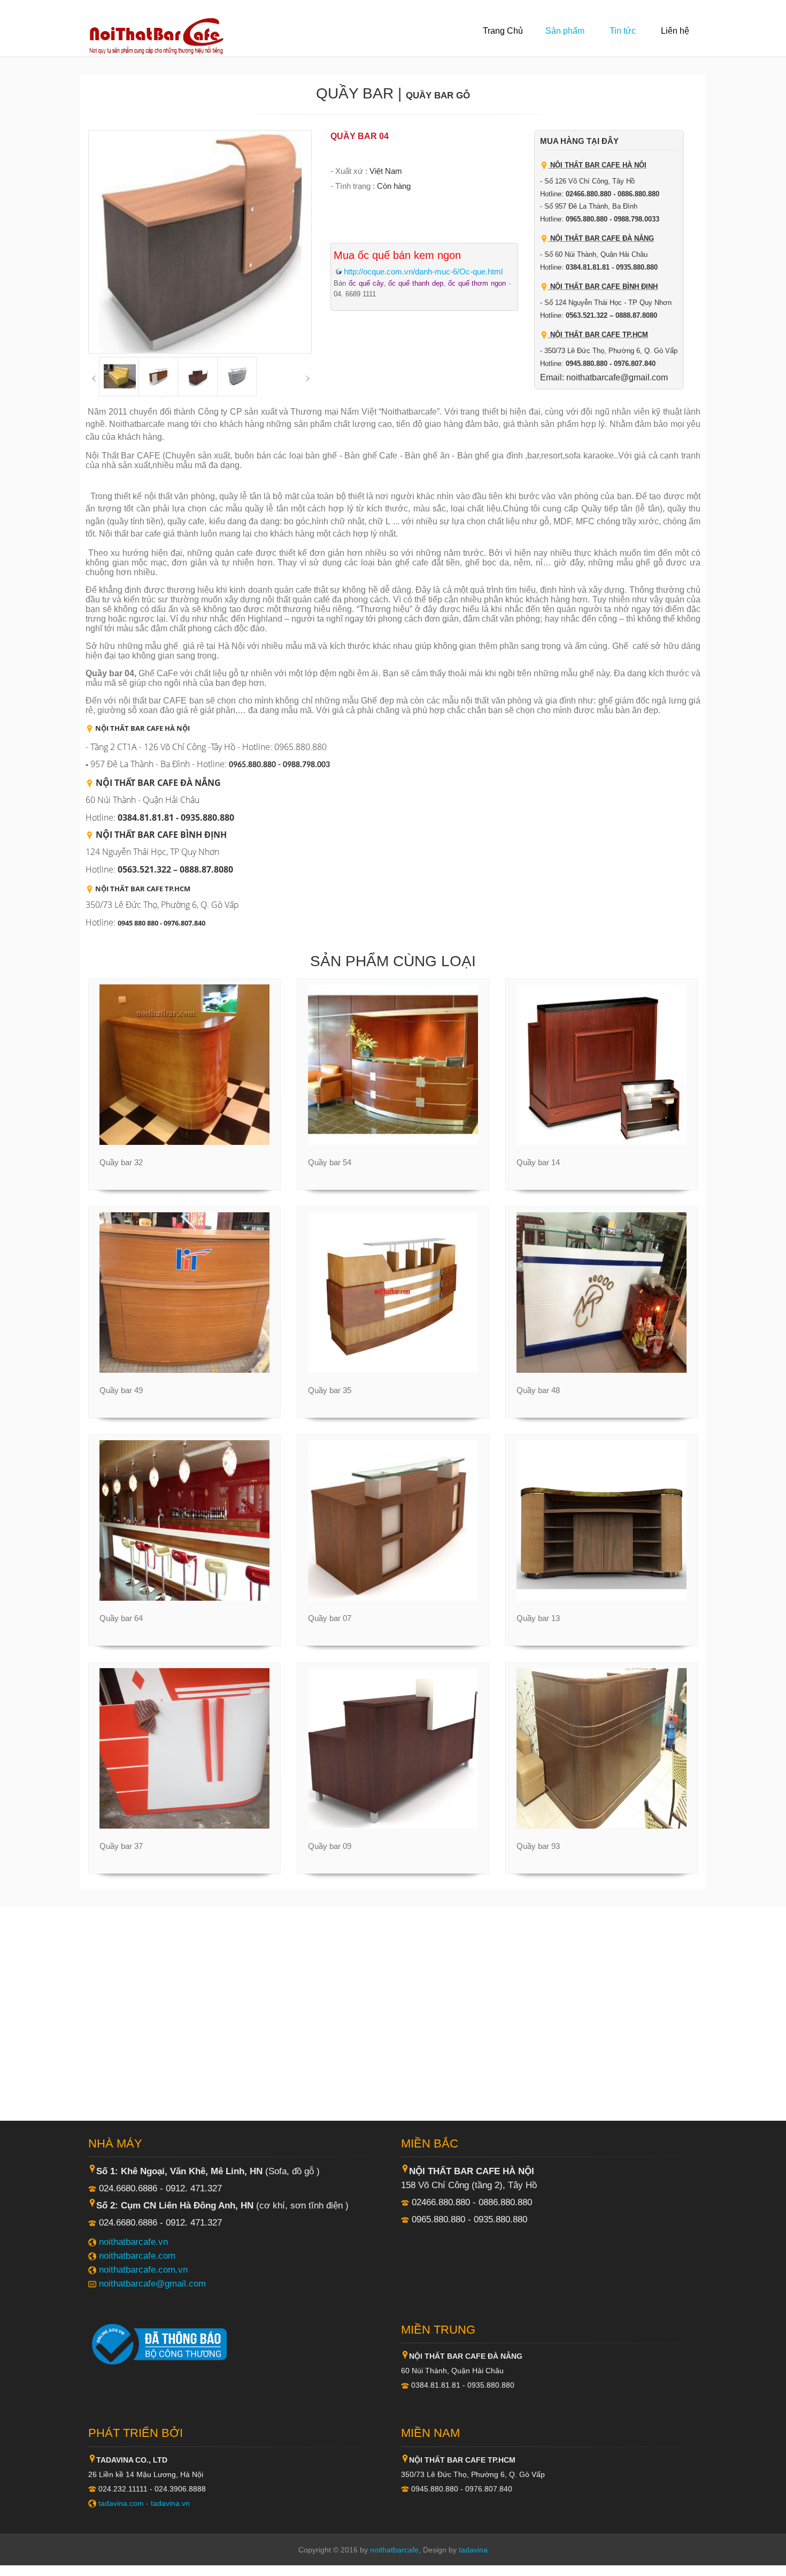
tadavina (473, 2550)
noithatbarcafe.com (137, 2256)
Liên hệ (675, 31)
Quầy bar (355, 93)
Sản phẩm (565, 31)
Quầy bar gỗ (438, 95)
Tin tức (623, 31)
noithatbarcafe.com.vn (143, 2269)
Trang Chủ (503, 31)
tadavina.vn (170, 2503)
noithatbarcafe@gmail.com (152, 2283)
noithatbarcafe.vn (133, 2242)
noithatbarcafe (394, 2550)
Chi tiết (179, 1144)
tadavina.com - (125, 2503)
